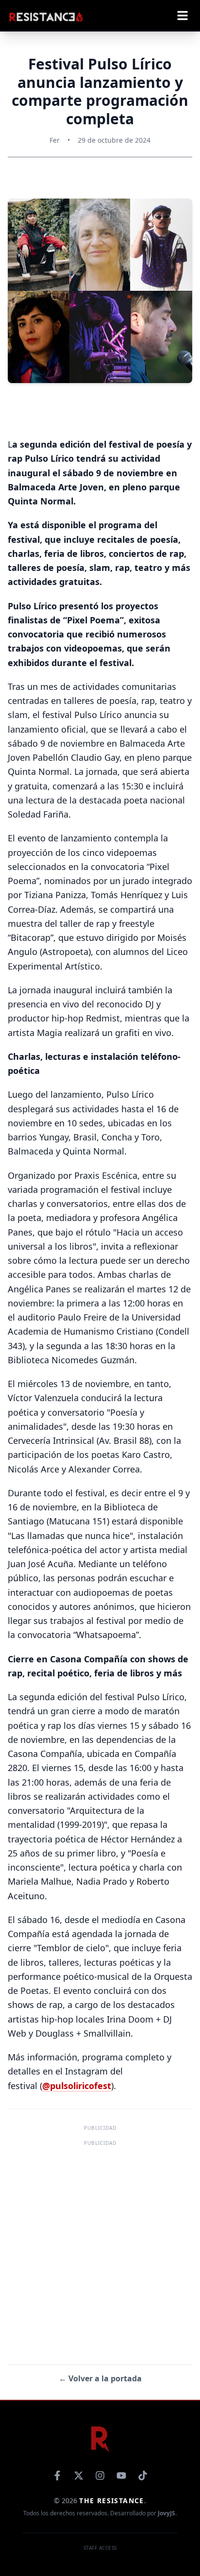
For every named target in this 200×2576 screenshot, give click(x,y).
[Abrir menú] (183, 16)
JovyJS (167, 2513)
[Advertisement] (100, 2249)
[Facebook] (57, 2476)
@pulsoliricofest (77, 2086)
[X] (79, 2476)
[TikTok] (143, 2476)
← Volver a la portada (100, 2378)
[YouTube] (121, 2476)
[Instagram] (100, 2476)
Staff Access (100, 2548)
